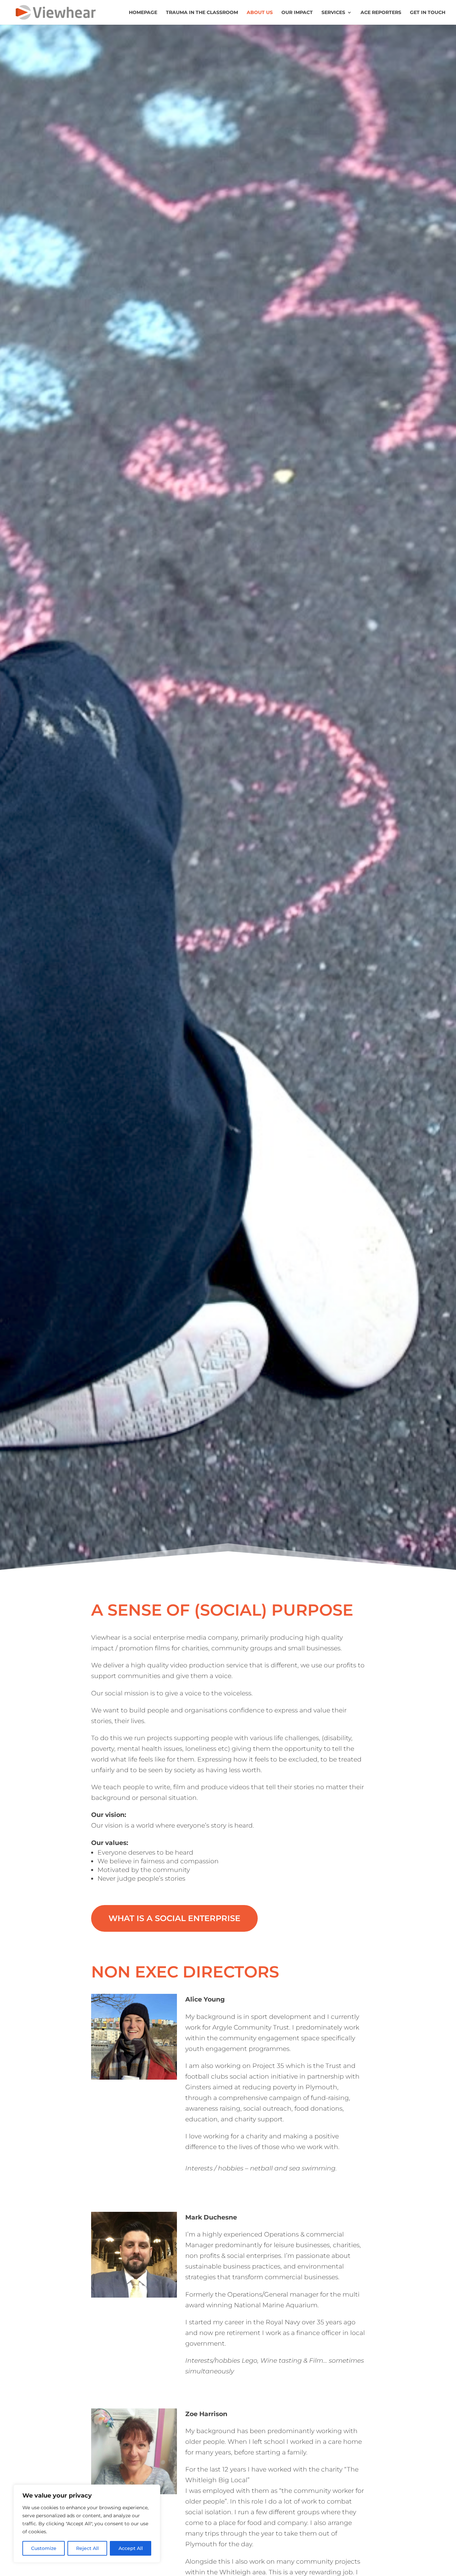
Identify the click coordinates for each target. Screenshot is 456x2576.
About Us (260, 13)
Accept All (131, 2548)
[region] (87, 2524)
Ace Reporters (381, 13)
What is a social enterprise (174, 1918)
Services (333, 13)
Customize (44, 2548)
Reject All (87, 2548)
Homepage (143, 13)
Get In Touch (428, 13)
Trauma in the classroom (202, 13)
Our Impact (297, 13)
